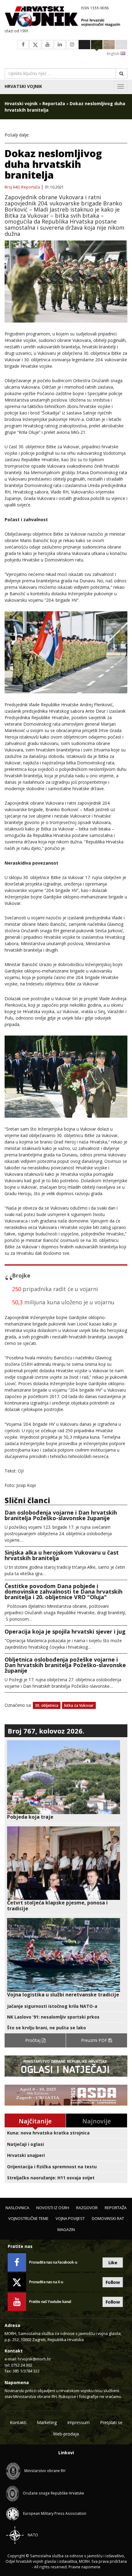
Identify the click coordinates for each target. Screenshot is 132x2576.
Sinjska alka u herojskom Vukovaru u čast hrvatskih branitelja (62, 1555)
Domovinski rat (108, 2218)
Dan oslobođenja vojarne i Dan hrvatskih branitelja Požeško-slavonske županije (61, 1515)
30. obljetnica (47, 1705)
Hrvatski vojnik (23, 86)
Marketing (47, 2422)
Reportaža (54, 103)
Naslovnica (17, 2208)
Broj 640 (12, 187)
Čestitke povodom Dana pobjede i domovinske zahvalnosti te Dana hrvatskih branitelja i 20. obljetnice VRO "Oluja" (64, 1591)
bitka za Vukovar (79, 1705)
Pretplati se (111, 2422)
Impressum (78, 2422)
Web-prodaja (66, 2434)
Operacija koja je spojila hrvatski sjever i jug (65, 1631)
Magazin (66, 2229)
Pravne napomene (84, 2567)
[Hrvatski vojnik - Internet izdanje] (66, 17)
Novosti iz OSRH (53, 2208)
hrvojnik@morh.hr (34, 2359)
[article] (66, 1780)
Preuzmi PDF (95, 2040)
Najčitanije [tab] (35, 2121)
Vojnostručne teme (28, 2218)
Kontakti (18, 2422)
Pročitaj (33, 2040)
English (114, 54)
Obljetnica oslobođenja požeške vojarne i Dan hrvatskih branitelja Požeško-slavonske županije (65, 1665)
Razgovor (87, 2208)
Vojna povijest (70, 2218)
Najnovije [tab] (97, 2121)
